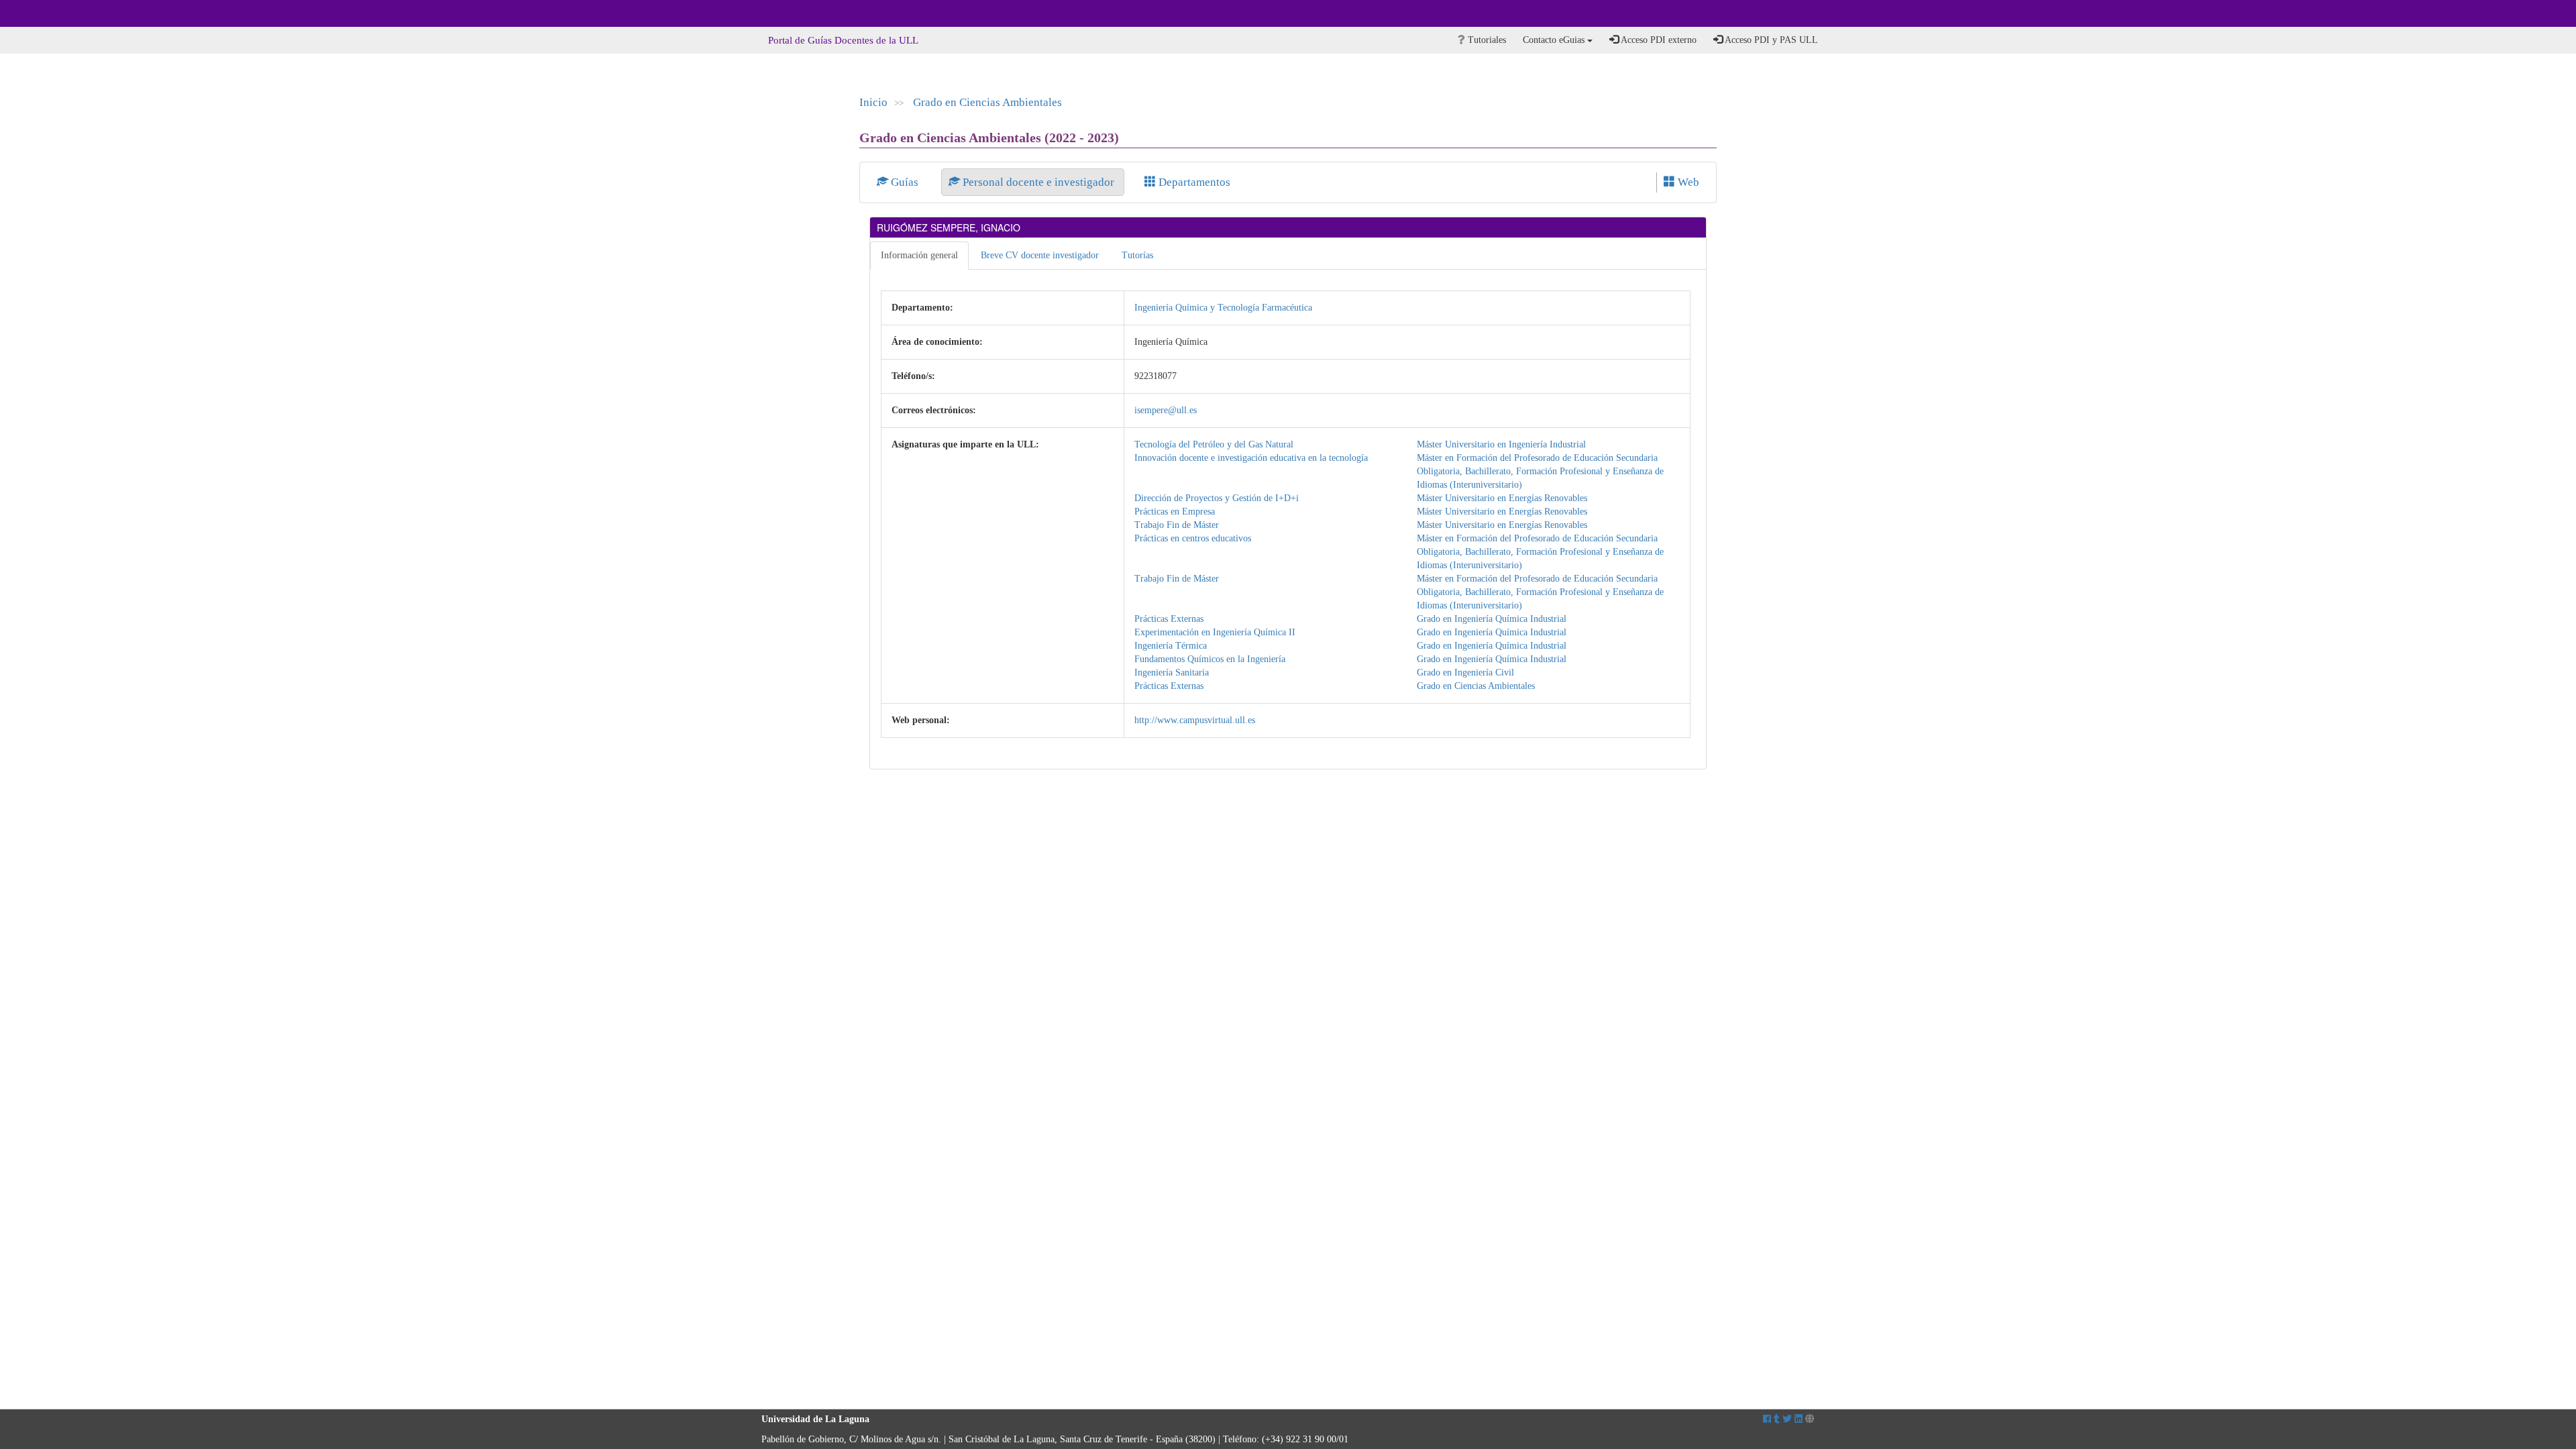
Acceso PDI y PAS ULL (1770, 40)
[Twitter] (1787, 1419)
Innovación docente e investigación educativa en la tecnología (1251, 458)
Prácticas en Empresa (1175, 512)
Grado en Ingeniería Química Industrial (1492, 619)
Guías (905, 182)
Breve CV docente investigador (1040, 255)
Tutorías (1137, 255)
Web (1687, 182)
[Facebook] (1767, 1419)
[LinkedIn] (1799, 1419)
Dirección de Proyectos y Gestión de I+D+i (1217, 498)
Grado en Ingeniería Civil (1465, 673)
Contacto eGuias (1555, 40)
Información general (919, 255)
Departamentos (1193, 182)
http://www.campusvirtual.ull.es (1195, 720)
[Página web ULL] (1810, 1419)
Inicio (873, 102)
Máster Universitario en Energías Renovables (1502, 498)
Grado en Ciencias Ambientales (987, 102)
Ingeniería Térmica (1171, 646)
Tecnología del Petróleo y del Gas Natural (1214, 444)
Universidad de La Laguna (798, 13)
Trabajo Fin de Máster (1177, 525)
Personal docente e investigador (1038, 182)
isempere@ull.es (1166, 410)
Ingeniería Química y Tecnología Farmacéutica (1223, 308)
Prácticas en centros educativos (1193, 538)
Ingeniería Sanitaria (1172, 673)
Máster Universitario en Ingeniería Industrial (1501, 444)
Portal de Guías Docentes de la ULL (843, 40)
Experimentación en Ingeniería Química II (1215, 632)
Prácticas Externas (1169, 619)
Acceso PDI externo (1658, 40)
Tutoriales (1486, 40)
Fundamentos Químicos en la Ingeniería (1210, 659)
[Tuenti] (1777, 1419)
